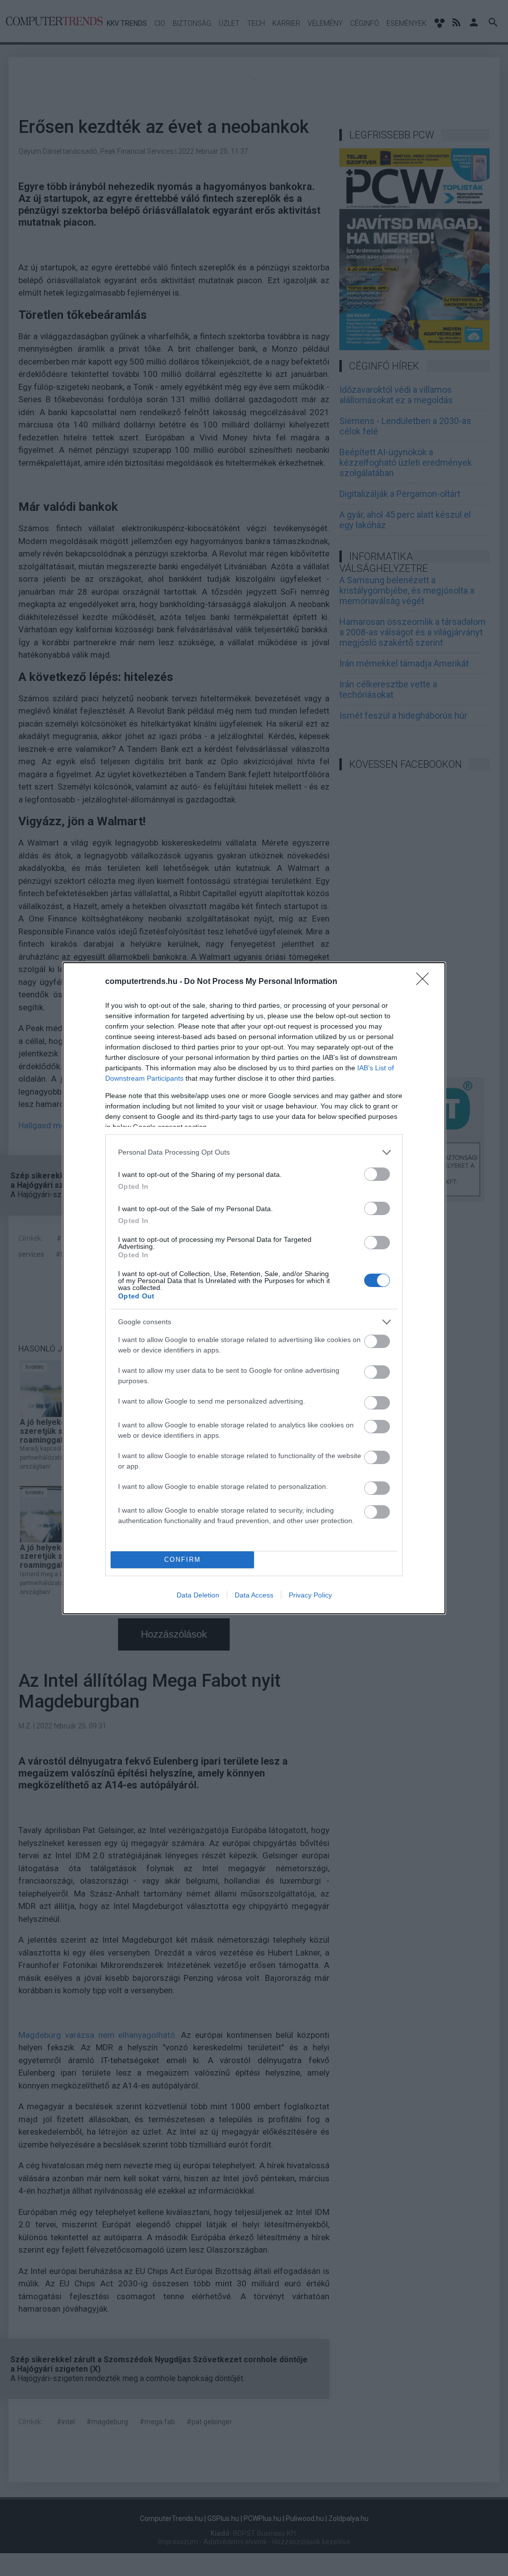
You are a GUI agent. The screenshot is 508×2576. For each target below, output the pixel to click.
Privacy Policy (310, 1595)
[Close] (426, 982)
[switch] (377, 1174)
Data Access (254, 1595)
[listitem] (254, 1152)
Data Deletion (198, 1595)
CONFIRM (183, 1560)
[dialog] (254, 1288)
